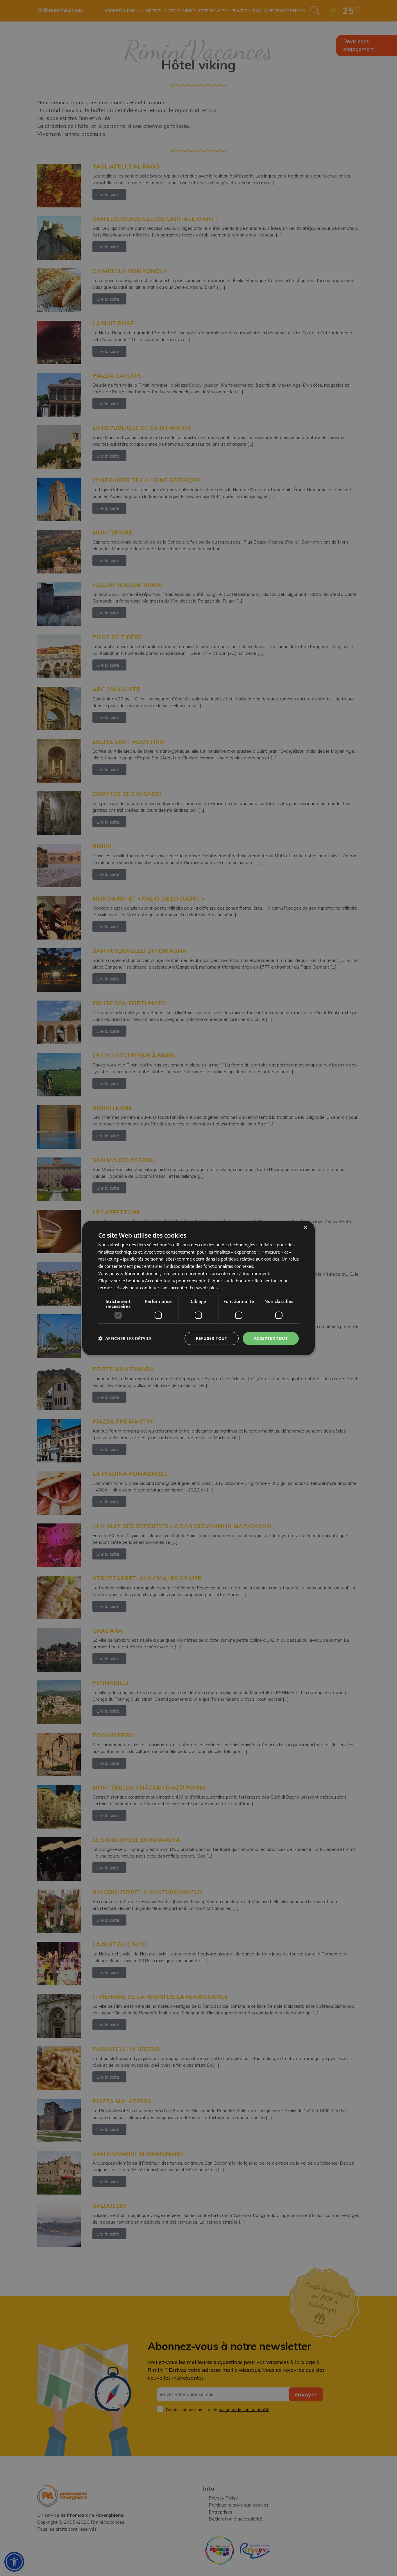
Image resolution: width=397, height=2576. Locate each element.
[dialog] (199, 1288)
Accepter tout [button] (271, 1338)
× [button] (305, 1228)
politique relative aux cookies (250, 1259)
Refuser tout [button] (212, 1338)
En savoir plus (204, 1288)
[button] (125, 1338)
